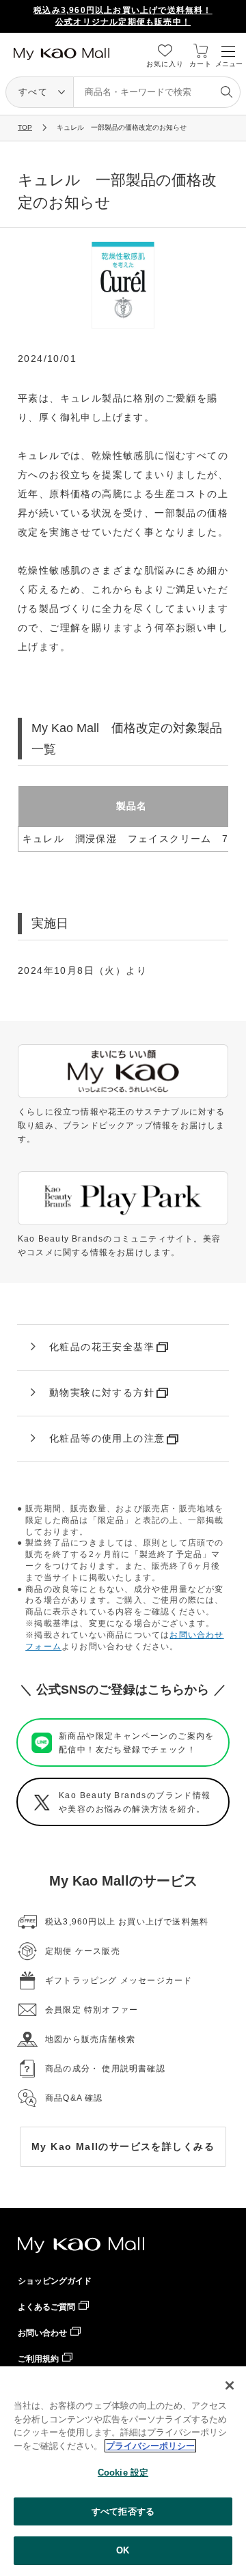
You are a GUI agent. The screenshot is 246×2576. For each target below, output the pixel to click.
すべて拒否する (123, 2511)
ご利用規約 (38, 2359)
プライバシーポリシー (150, 2446)
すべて (33, 92)
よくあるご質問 (46, 2307)
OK (123, 2550)
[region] (123, 2471)
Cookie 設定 (123, 2473)
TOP (25, 127)
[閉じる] (230, 2385)
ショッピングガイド (55, 2281)
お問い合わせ (42, 2333)
